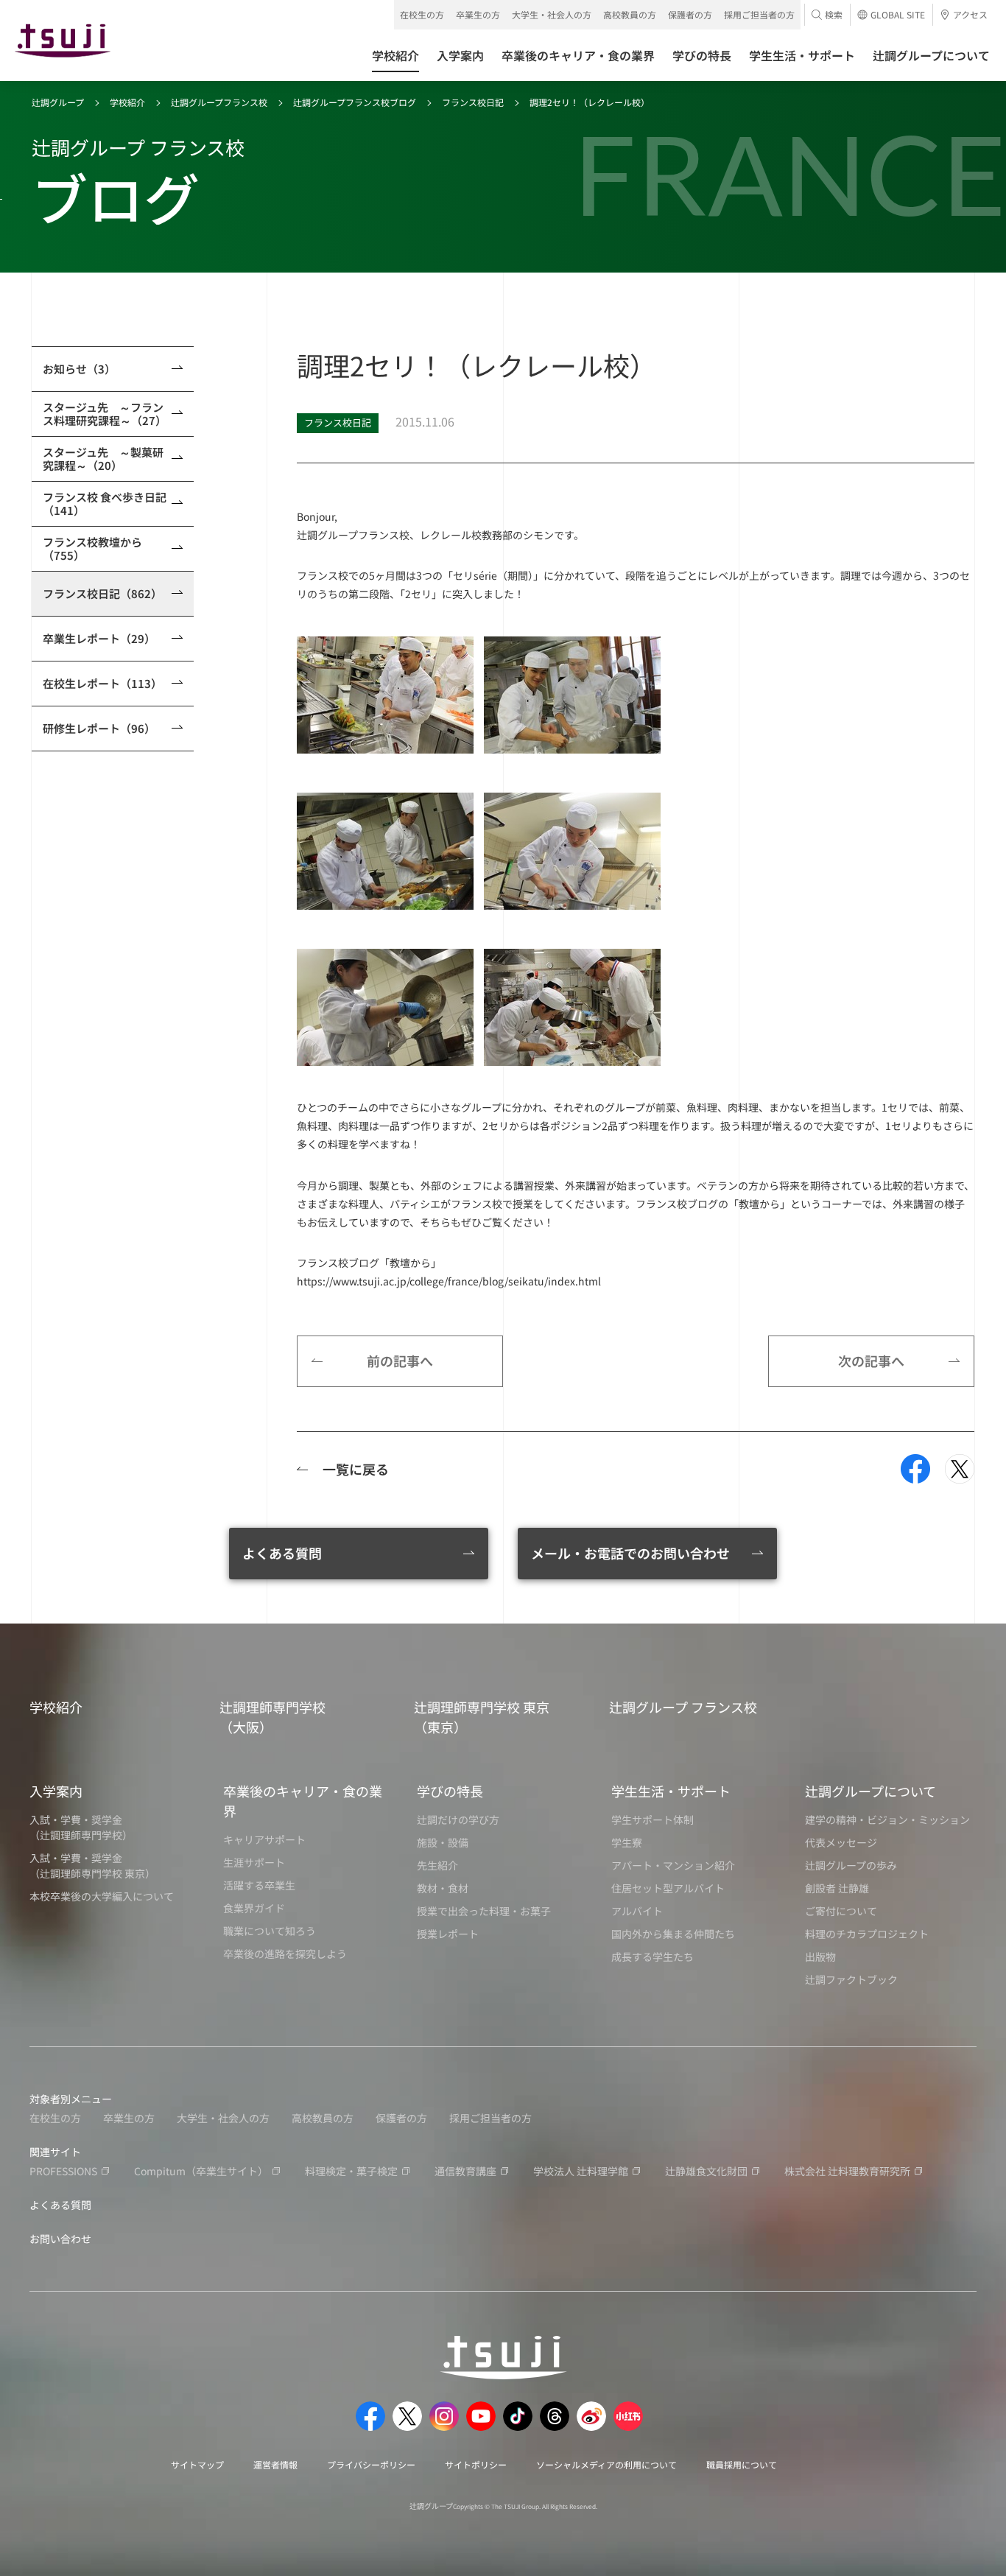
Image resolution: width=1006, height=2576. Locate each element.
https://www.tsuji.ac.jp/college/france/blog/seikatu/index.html (449, 1281)
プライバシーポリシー (371, 2464)
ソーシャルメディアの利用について (606, 2464)
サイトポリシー (476, 2464)
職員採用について (742, 2464)
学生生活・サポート (671, 1791)
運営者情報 (275, 2464)
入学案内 (56, 1791)
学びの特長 (450, 1791)
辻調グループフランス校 (219, 102)
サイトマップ (197, 2464)
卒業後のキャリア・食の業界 (303, 1801)
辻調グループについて (870, 1791)
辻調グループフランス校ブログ (355, 102)
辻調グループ (58, 102)
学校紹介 (127, 102)
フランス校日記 (473, 102)
